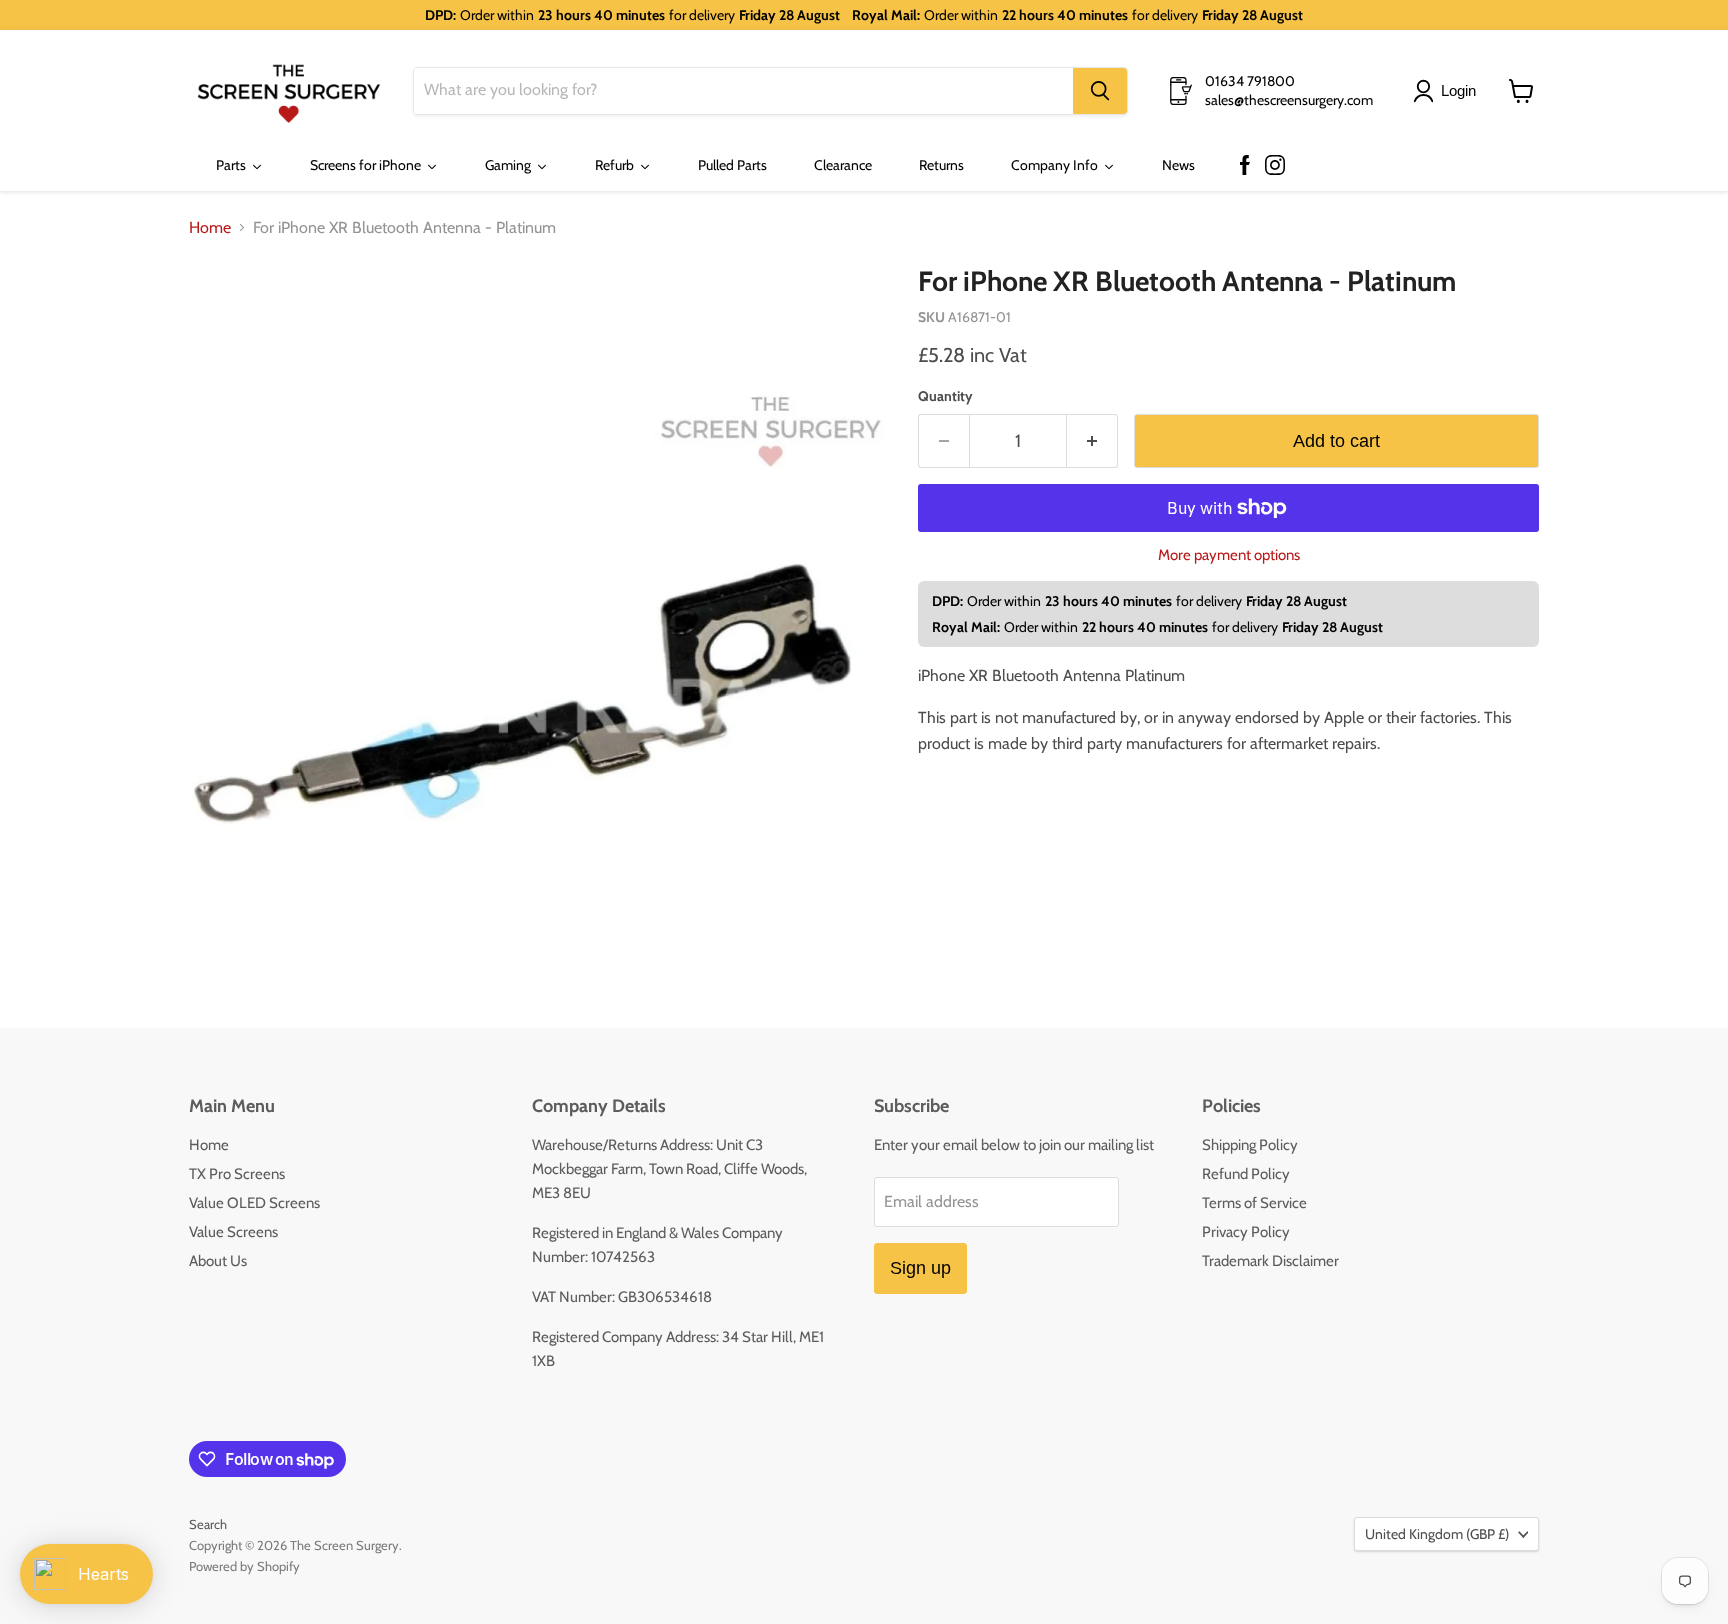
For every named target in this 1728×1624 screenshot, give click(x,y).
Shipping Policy (1250, 1145)
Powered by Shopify (244, 1566)
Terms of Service (1254, 1203)
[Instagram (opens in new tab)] (1275, 166)
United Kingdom (1437, 1534)
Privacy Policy (1246, 1232)
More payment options (1229, 555)
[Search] (1100, 91)
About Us (218, 1261)
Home (210, 228)
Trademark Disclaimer (1270, 1261)
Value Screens (233, 1232)
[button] (1448, 91)
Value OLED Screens (254, 1203)
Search (208, 1524)
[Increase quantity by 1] (1092, 441)
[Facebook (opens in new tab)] (1245, 166)
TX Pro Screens (237, 1174)
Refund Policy (1246, 1174)
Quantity (945, 396)
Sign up (920, 1268)
